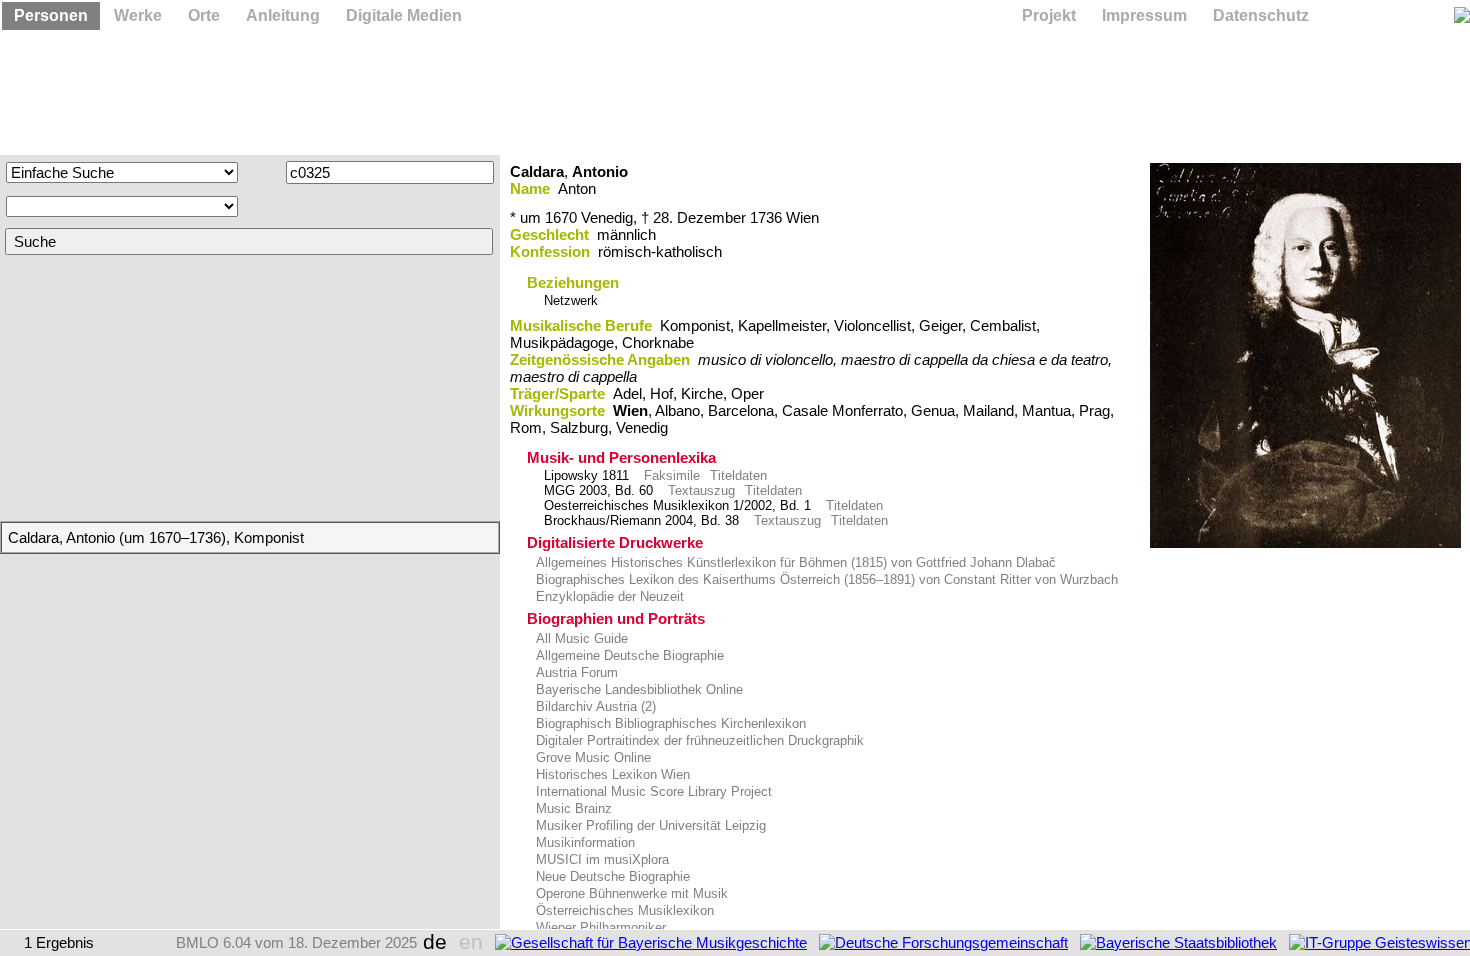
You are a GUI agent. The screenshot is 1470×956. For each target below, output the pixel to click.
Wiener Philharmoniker (599, 927)
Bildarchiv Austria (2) (594, 706)
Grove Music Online (591, 757)
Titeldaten (738, 475)
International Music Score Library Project (652, 791)
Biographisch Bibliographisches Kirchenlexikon (669, 723)
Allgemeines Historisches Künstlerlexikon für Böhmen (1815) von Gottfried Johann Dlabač (794, 562)
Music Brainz (572, 808)
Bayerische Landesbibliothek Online (637, 689)
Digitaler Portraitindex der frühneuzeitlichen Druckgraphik (698, 740)
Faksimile (672, 475)
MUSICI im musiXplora (600, 859)
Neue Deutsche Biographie (611, 876)
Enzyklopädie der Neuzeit (608, 596)
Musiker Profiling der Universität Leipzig (649, 825)
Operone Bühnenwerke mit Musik (630, 893)
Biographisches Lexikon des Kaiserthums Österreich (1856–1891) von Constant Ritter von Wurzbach (825, 579)
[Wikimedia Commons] (1305, 355)
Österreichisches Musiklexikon (623, 910)
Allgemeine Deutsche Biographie (628, 655)
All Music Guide (580, 638)
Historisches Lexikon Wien (611, 774)
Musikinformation (583, 842)
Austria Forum (575, 672)
